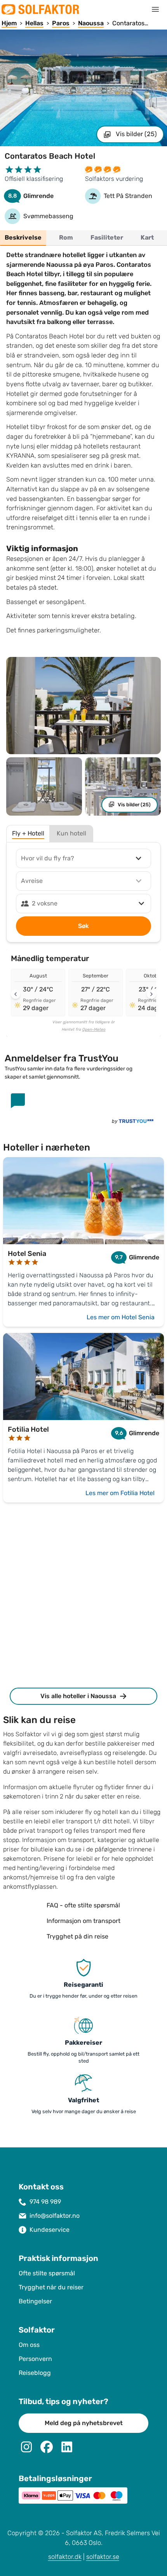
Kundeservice (50, 2230)
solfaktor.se (103, 2557)
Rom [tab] (66, 238)
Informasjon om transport (83, 1921)
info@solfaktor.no (55, 2216)
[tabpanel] (83, 445)
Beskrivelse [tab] (23, 238)
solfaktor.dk (65, 2557)
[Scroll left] (16, 994)
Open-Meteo (94, 1030)
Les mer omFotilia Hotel (120, 1493)
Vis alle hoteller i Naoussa (78, 1696)
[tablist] (83, 238)
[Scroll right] (151, 994)
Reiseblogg (35, 2373)
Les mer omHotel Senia (121, 1317)
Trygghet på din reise (77, 1936)
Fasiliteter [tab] (107, 238)
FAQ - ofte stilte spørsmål (83, 1905)
